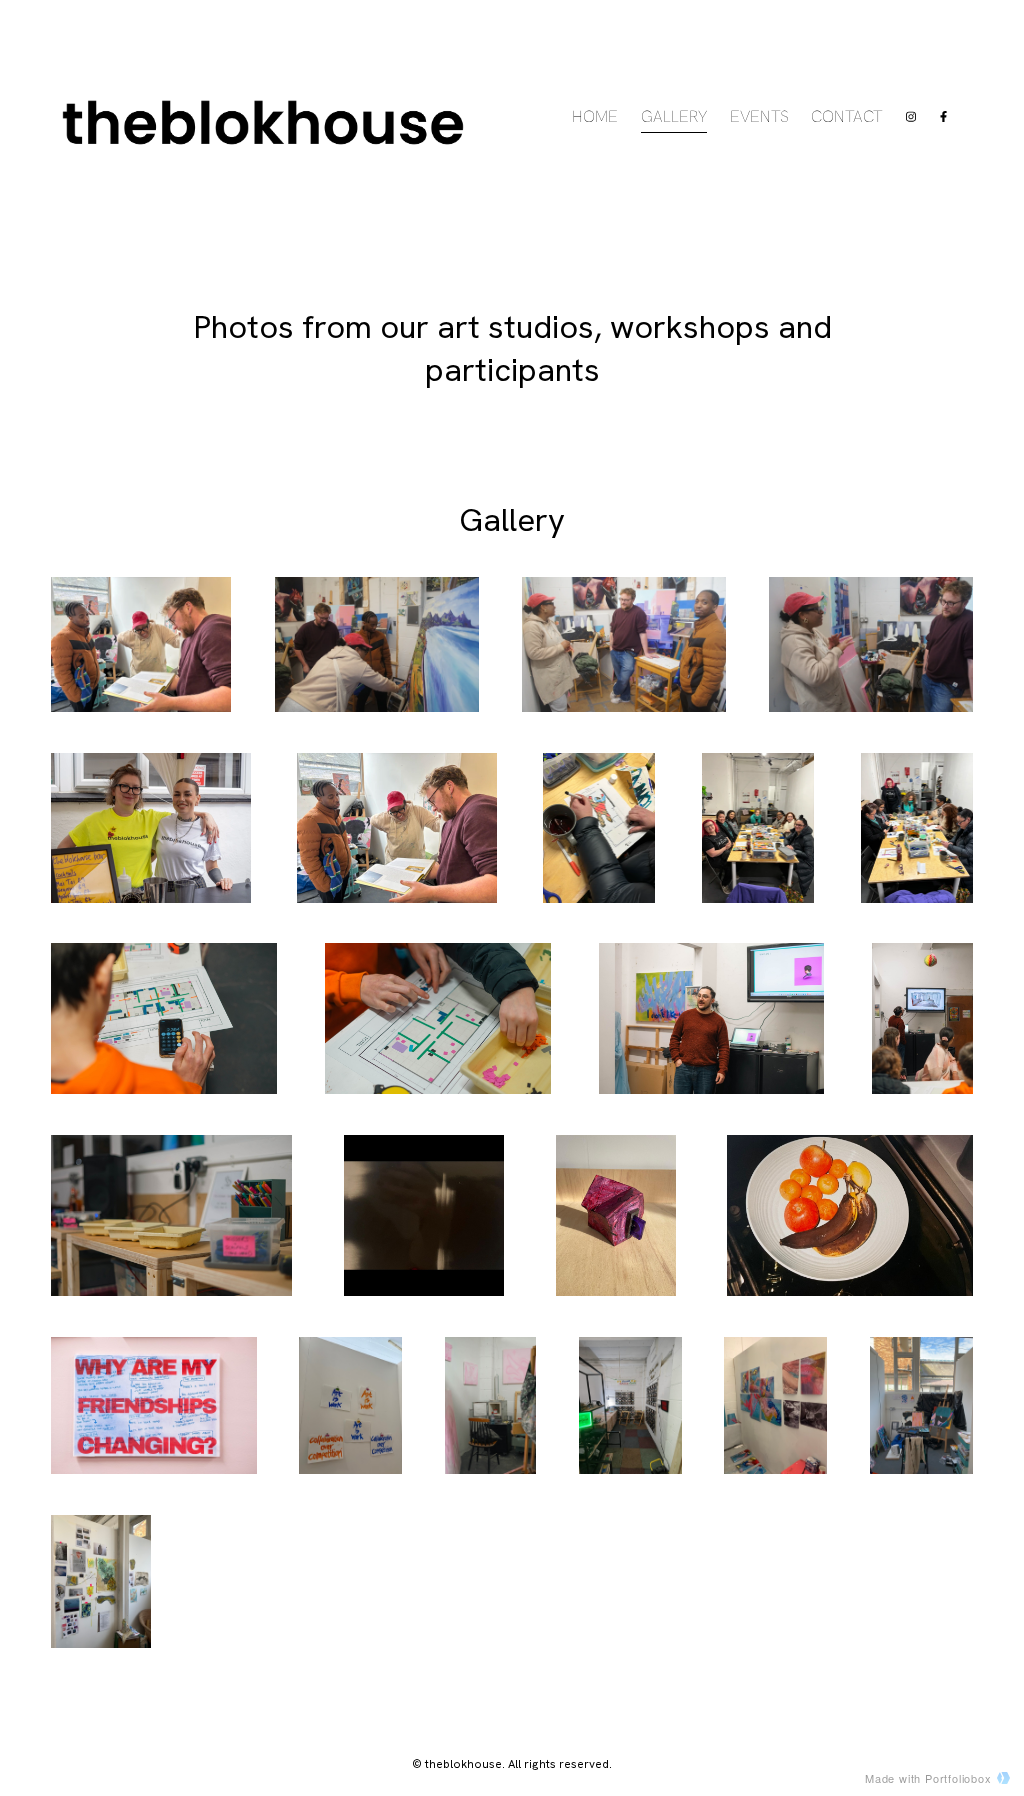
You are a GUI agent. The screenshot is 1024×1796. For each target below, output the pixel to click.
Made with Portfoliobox (928, 1778)
